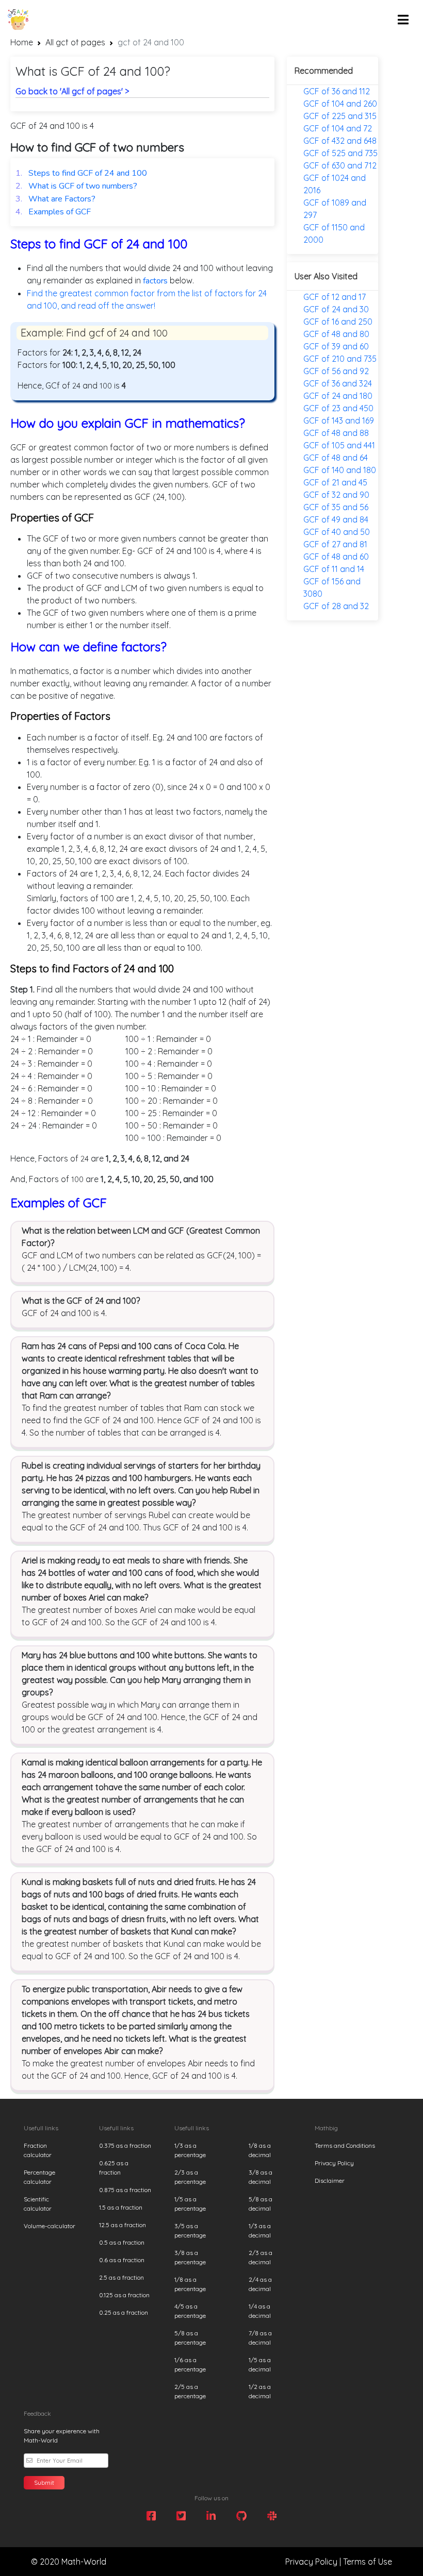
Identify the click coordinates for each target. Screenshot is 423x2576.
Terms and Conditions (345, 2145)
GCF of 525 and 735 (340, 153)
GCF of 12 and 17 (335, 297)
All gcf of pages (75, 42)
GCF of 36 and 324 (338, 383)
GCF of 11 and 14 (334, 569)
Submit (44, 2482)
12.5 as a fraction (123, 2225)
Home (22, 42)
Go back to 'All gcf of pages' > (72, 91)
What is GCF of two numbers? (76, 186)
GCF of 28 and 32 (336, 606)
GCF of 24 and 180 (338, 396)
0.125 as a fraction (124, 2295)
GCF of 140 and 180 (340, 470)
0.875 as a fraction (125, 2190)
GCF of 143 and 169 (339, 420)
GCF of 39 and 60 (336, 346)
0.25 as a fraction (124, 2312)
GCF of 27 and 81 (335, 544)
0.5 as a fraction (122, 2242)
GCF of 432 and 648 (340, 141)
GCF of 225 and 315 (340, 116)
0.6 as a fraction (122, 2260)
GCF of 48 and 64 (336, 458)
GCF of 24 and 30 (336, 309)
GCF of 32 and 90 (336, 495)
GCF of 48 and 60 (336, 557)
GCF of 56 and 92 (336, 371)
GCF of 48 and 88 (336, 433)
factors (155, 281)
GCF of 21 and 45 (335, 482)
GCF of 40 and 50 (337, 532)
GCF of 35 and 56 (336, 507)
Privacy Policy (334, 2163)
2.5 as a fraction (121, 2277)
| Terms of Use (366, 2562)
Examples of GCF (53, 212)
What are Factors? (55, 199)
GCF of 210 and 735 (340, 359)
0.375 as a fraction (125, 2145)
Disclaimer (330, 2181)
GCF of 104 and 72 (338, 128)
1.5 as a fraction (121, 2207)
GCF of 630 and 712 (340, 165)
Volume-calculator (50, 2226)
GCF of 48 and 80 (336, 334)
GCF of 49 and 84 (336, 519)
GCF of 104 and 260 (340, 104)
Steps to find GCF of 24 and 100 (81, 173)
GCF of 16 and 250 (338, 322)
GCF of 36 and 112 (337, 91)
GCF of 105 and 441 (339, 445)
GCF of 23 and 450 (338, 408)
